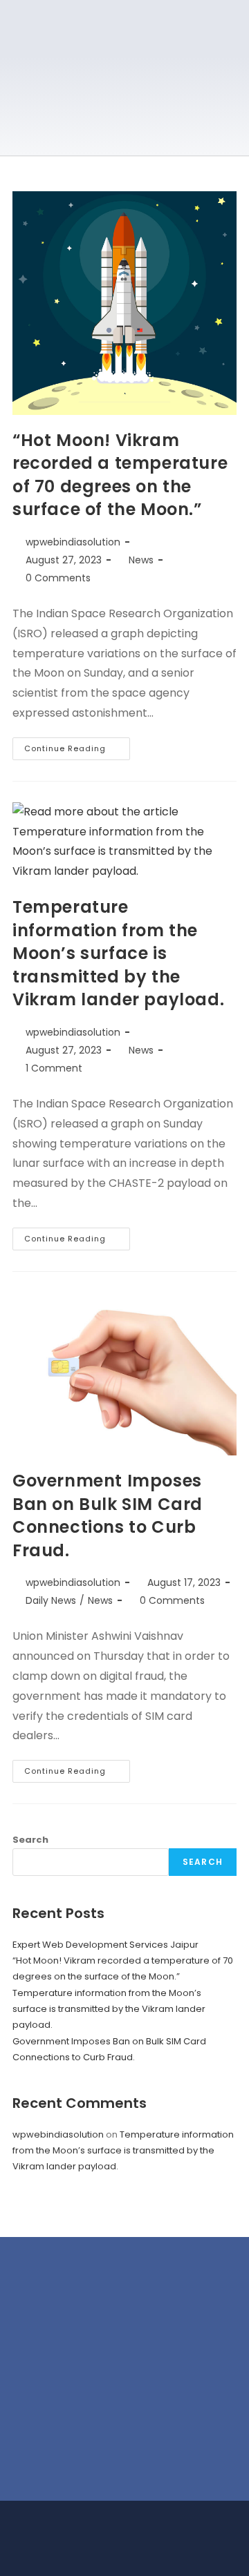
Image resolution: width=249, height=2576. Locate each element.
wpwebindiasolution (73, 542)
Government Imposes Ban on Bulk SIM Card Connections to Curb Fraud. (108, 1515)
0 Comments (58, 578)
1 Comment (54, 1068)
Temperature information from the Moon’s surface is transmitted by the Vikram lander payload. (118, 953)
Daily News (51, 1600)
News (141, 560)
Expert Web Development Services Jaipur (105, 1945)
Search (30, 1840)
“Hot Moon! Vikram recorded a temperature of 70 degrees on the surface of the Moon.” (120, 475)
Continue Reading (77, 746)
